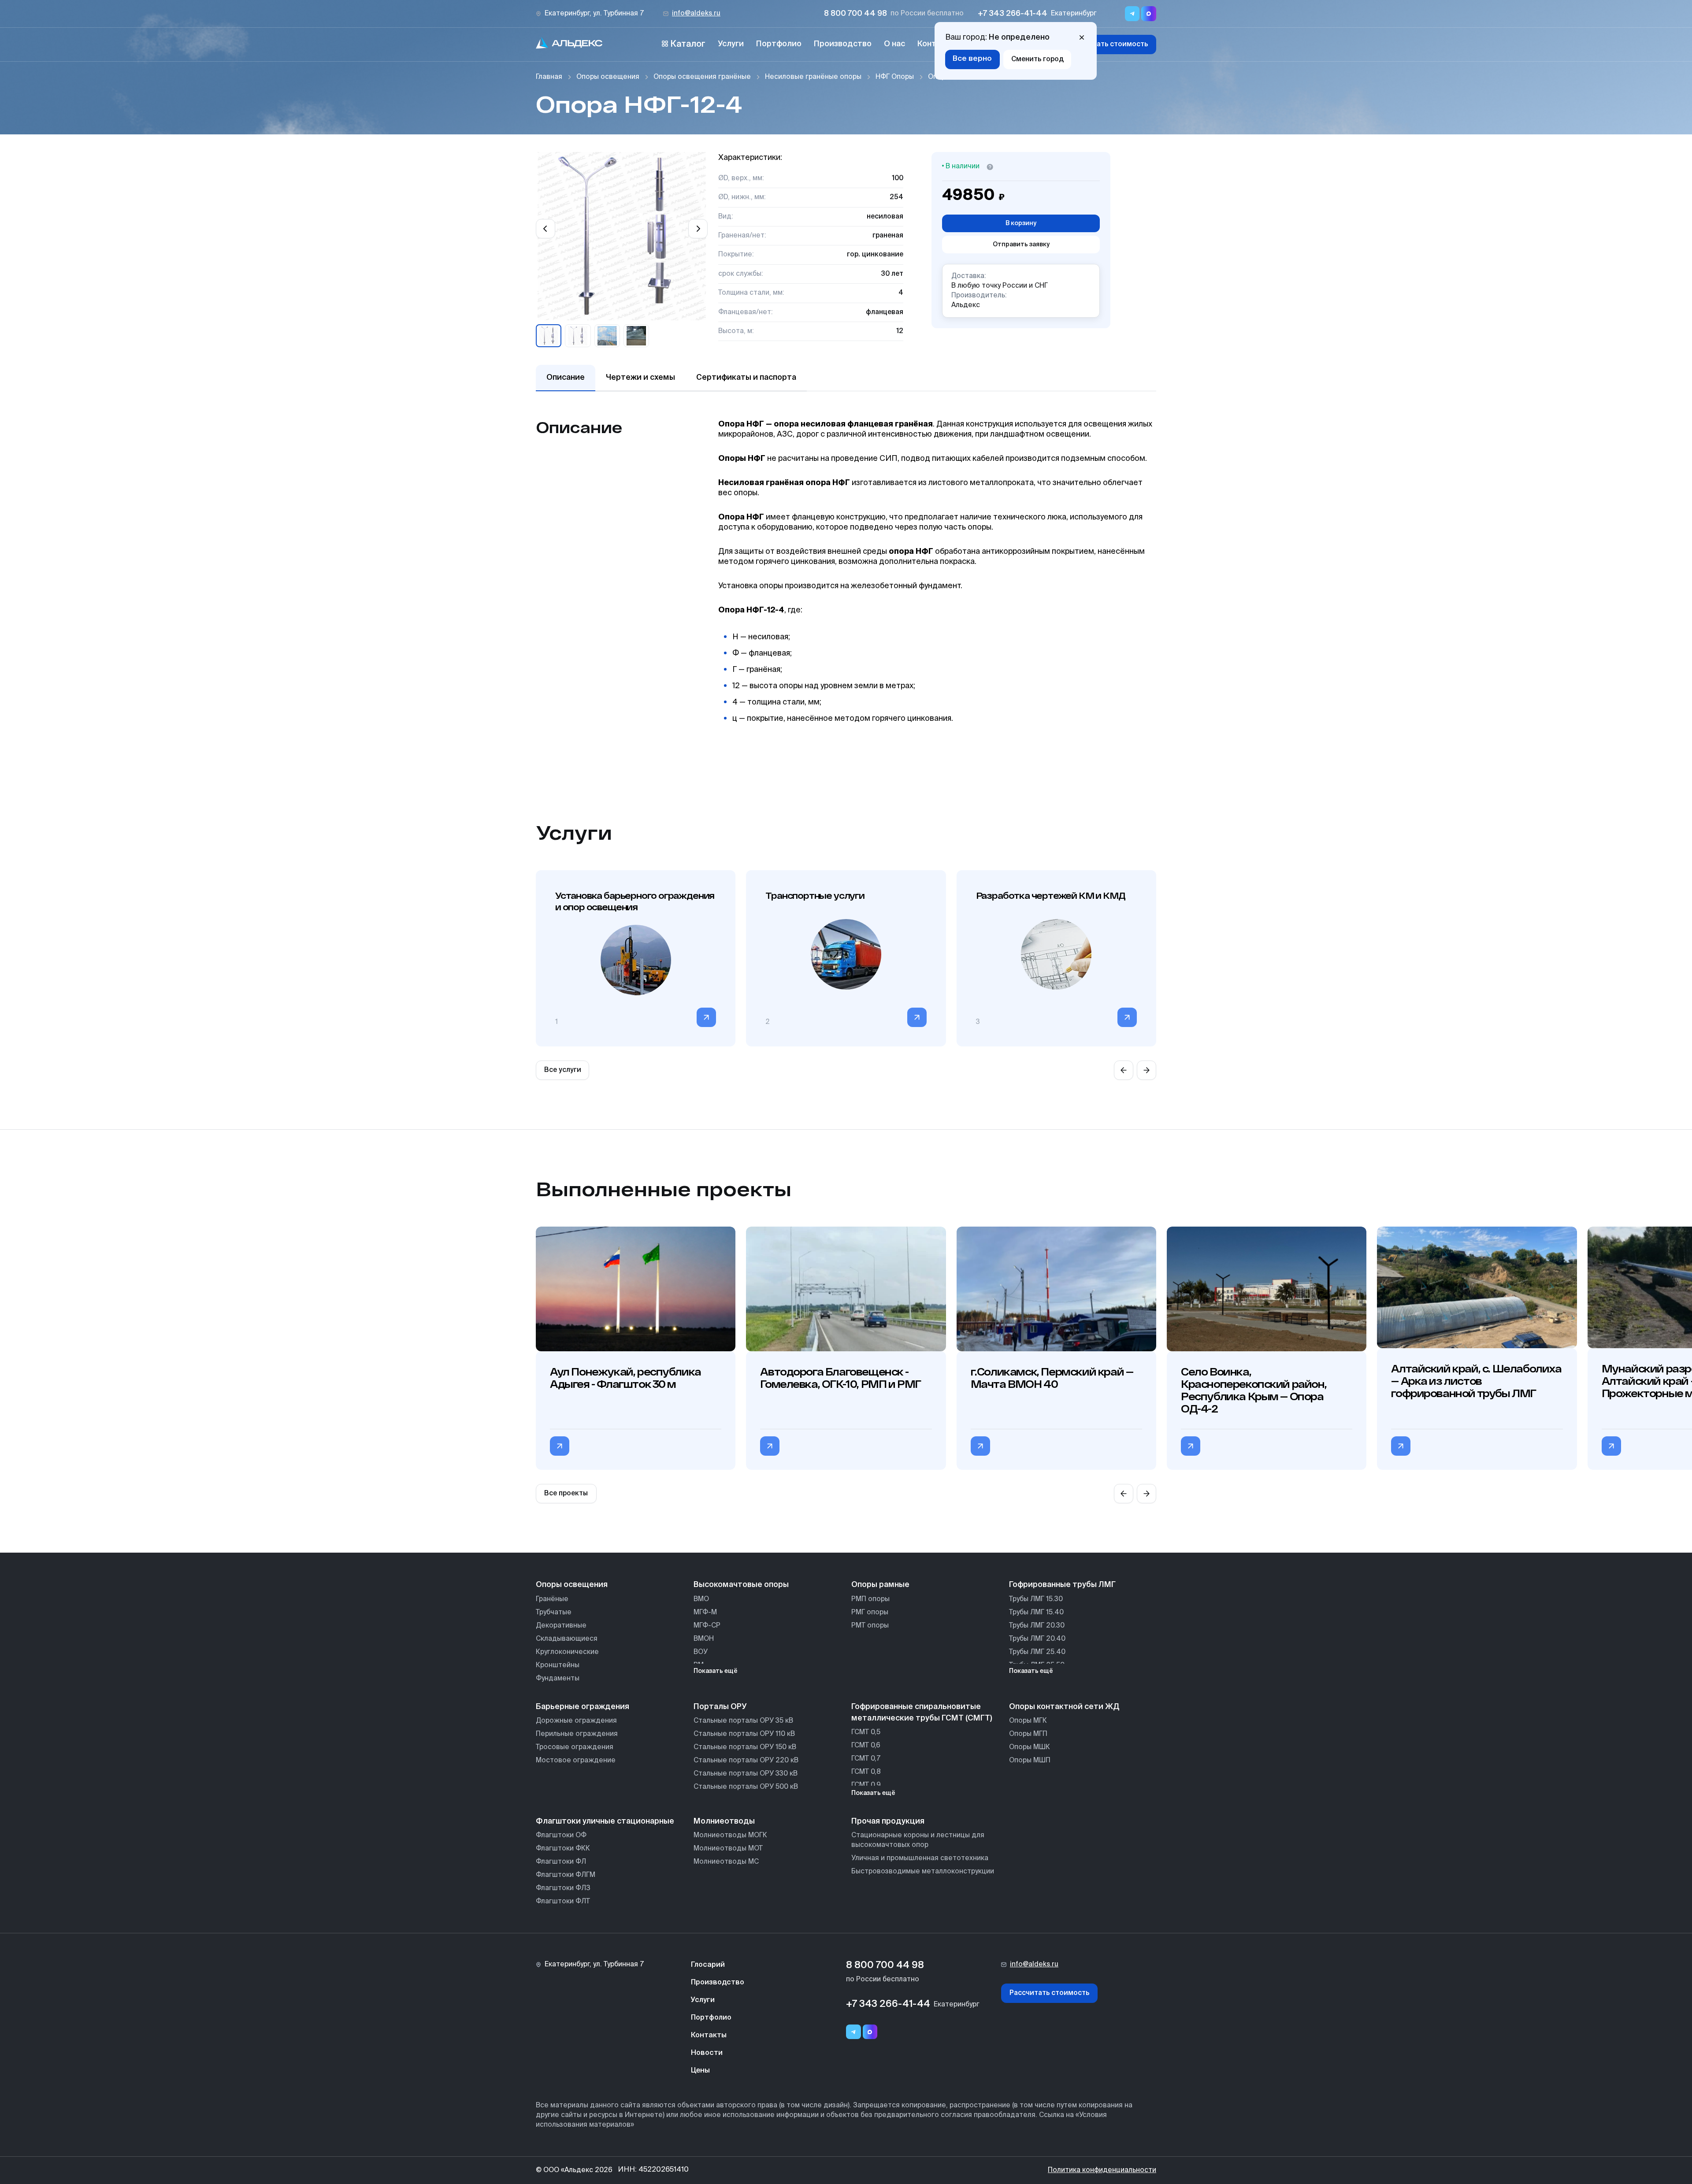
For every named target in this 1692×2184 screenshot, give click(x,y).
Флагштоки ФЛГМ (566, 1875)
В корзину (1021, 223)
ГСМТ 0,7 (866, 1759)
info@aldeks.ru (696, 13)
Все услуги (563, 1070)
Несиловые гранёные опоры (813, 77)
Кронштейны (558, 1665)
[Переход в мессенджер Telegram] (1132, 14)
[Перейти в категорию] (706, 1017)
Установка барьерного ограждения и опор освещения (635, 901)
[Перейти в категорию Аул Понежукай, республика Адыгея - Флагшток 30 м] (560, 1446)
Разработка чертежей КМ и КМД (1051, 895)
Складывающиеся (567, 1639)
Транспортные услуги (815, 895)
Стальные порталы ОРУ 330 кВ (746, 1774)
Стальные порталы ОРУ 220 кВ (746, 1760)
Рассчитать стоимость (1108, 44)
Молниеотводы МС (726, 1862)
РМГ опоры (870, 1612)
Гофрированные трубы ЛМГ (1062, 1585)
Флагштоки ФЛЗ (563, 1888)
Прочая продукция (888, 1821)
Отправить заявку (1021, 245)
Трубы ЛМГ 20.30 (1037, 1626)
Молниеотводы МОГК (730, 1835)
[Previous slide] (545, 229)
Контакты (709, 2036)
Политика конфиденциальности (1102, 2170)
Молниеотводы (724, 1821)
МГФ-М (705, 1612)
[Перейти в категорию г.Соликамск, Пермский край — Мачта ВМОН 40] (980, 1446)
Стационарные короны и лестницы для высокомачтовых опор (918, 1840)
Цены (700, 2071)
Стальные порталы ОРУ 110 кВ (744, 1734)
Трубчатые (554, 1612)
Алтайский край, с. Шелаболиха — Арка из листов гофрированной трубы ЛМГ (1476, 1381)
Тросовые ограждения (575, 1747)
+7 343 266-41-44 (1013, 14)
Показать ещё (716, 1671)
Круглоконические (567, 1652)
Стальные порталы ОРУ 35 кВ (743, 1721)
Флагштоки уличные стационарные (605, 1821)
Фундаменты (558, 1678)
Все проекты (566, 1493)
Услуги (731, 44)
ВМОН (704, 1639)
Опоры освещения (608, 77)
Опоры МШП (1030, 1760)
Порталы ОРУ (720, 1707)
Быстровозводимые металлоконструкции (923, 1871)
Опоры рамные (880, 1585)
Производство (843, 44)
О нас (894, 44)
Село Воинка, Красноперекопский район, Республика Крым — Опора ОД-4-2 (1254, 1390)
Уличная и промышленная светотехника (920, 1858)
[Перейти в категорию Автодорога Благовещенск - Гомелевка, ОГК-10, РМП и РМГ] (770, 1446)
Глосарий (708, 1965)
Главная (549, 77)
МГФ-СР (707, 1626)
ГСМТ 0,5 (866, 1732)
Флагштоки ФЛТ (563, 1901)
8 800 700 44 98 (855, 14)
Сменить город (1037, 59)
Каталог (688, 44)
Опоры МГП (1028, 1734)
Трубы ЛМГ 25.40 (1037, 1652)
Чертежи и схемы (640, 378)
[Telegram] (853, 2032)
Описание (566, 378)
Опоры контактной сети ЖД (1064, 1707)
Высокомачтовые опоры (741, 1585)
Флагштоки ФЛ (561, 1862)
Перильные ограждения (577, 1734)
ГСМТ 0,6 (866, 1745)
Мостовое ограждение (576, 1760)
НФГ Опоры (895, 77)
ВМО (701, 1599)
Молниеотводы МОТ (728, 1848)
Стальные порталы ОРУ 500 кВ (746, 1787)
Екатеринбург (1074, 13)
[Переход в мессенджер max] (1149, 14)
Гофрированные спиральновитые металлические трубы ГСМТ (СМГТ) (922, 1713)
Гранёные (552, 1599)
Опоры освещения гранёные (702, 77)
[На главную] (569, 44)
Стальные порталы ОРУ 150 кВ (745, 1747)
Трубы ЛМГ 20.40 (1037, 1639)
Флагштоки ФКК (563, 1848)
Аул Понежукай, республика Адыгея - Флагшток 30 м (625, 1378)
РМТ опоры (870, 1626)
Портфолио (779, 44)
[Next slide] (698, 229)
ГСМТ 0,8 (866, 1772)
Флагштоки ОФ (561, 1835)
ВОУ (701, 1652)
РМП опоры (870, 1599)
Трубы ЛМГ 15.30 (1036, 1599)
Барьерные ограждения (583, 1707)
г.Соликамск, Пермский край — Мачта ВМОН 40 (1052, 1378)
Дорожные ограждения (576, 1721)
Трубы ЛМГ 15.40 (1036, 1612)
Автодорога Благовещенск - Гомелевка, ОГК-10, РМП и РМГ (840, 1378)
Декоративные (561, 1626)
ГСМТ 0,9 (866, 1785)
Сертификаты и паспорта (746, 378)
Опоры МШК (1030, 1747)
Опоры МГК (1028, 1721)
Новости (707, 2053)
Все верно (972, 59)
